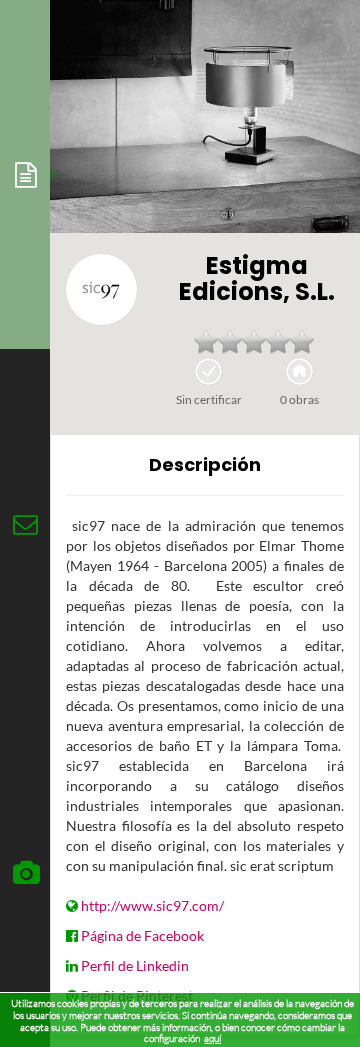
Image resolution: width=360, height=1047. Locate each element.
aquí (212, 1038)
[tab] (25, 174)
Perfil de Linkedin (135, 965)
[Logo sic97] (101, 289)
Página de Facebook (142, 935)
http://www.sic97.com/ (152, 905)
